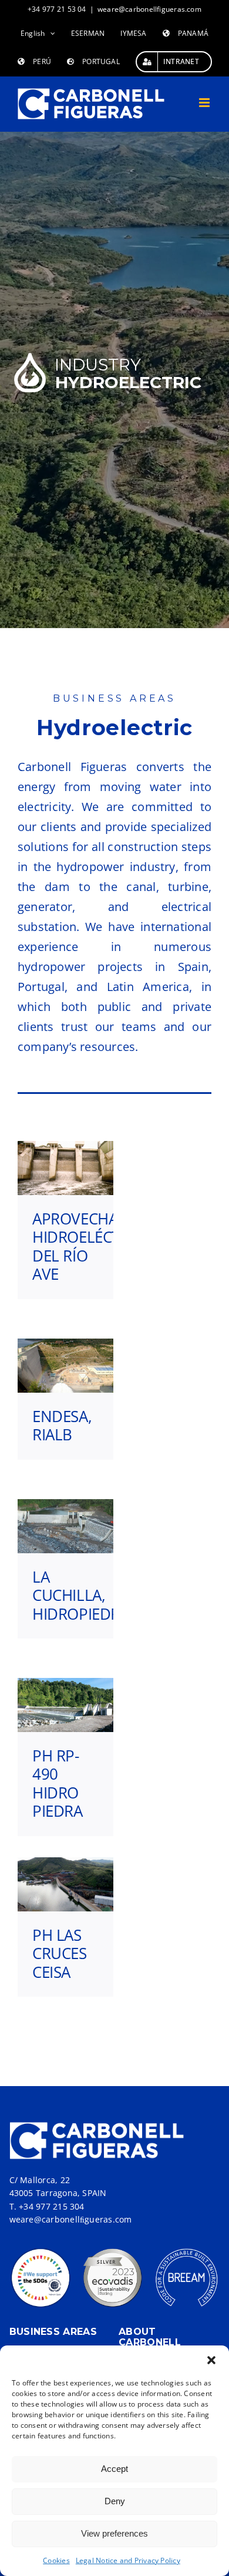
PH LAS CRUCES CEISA (60, 1953)
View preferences (114, 2533)
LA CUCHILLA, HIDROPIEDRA (81, 1595)
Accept (114, 2469)
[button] (211, 2360)
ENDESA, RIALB (62, 1425)
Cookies (56, 2560)
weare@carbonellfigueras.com (149, 9)
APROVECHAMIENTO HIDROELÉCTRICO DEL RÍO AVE (103, 1246)
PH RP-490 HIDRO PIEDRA (58, 1783)
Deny (115, 2501)
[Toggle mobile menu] (205, 103)
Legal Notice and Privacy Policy (128, 2560)
